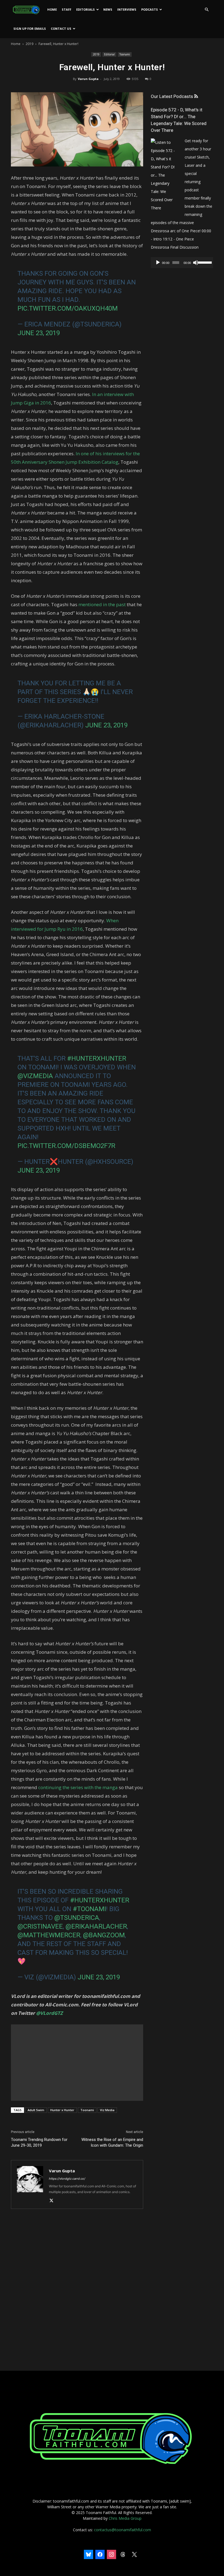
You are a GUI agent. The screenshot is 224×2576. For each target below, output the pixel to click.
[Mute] (196, 263)
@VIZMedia (35, 1076)
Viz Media (107, 2110)
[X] (53, 2201)
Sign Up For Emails (30, 29)
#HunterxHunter (100, 1900)
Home (52, 9)
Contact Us (61, 29)
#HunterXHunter (97, 1058)
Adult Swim (36, 2110)
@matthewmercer (49, 1935)
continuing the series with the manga (78, 1787)
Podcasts (150, 9)
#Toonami (89, 1909)
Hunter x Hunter (62, 2110)
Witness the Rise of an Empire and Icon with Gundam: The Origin (112, 2142)
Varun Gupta (88, 79)
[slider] (204, 262)
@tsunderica (77, 1918)
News (108, 9)
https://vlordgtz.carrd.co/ (67, 2179)
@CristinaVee (40, 1926)
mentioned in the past (102, 604)
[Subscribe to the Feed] (196, 96)
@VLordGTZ (49, 2013)
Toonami (125, 54)
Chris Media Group (125, 2518)
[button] (207, 10)
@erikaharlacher (96, 1926)
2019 (30, 44)
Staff (67, 9)
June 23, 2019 (39, 333)
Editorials (86, 9)
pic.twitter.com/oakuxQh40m (68, 308)
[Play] (158, 263)
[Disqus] (77, 2290)
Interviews (127, 9)
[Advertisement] (77, 2063)
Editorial (109, 54)
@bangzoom (104, 1935)
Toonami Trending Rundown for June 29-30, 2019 (39, 2142)
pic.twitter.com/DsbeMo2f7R (66, 1146)
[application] (182, 263)
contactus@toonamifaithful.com (123, 2530)
